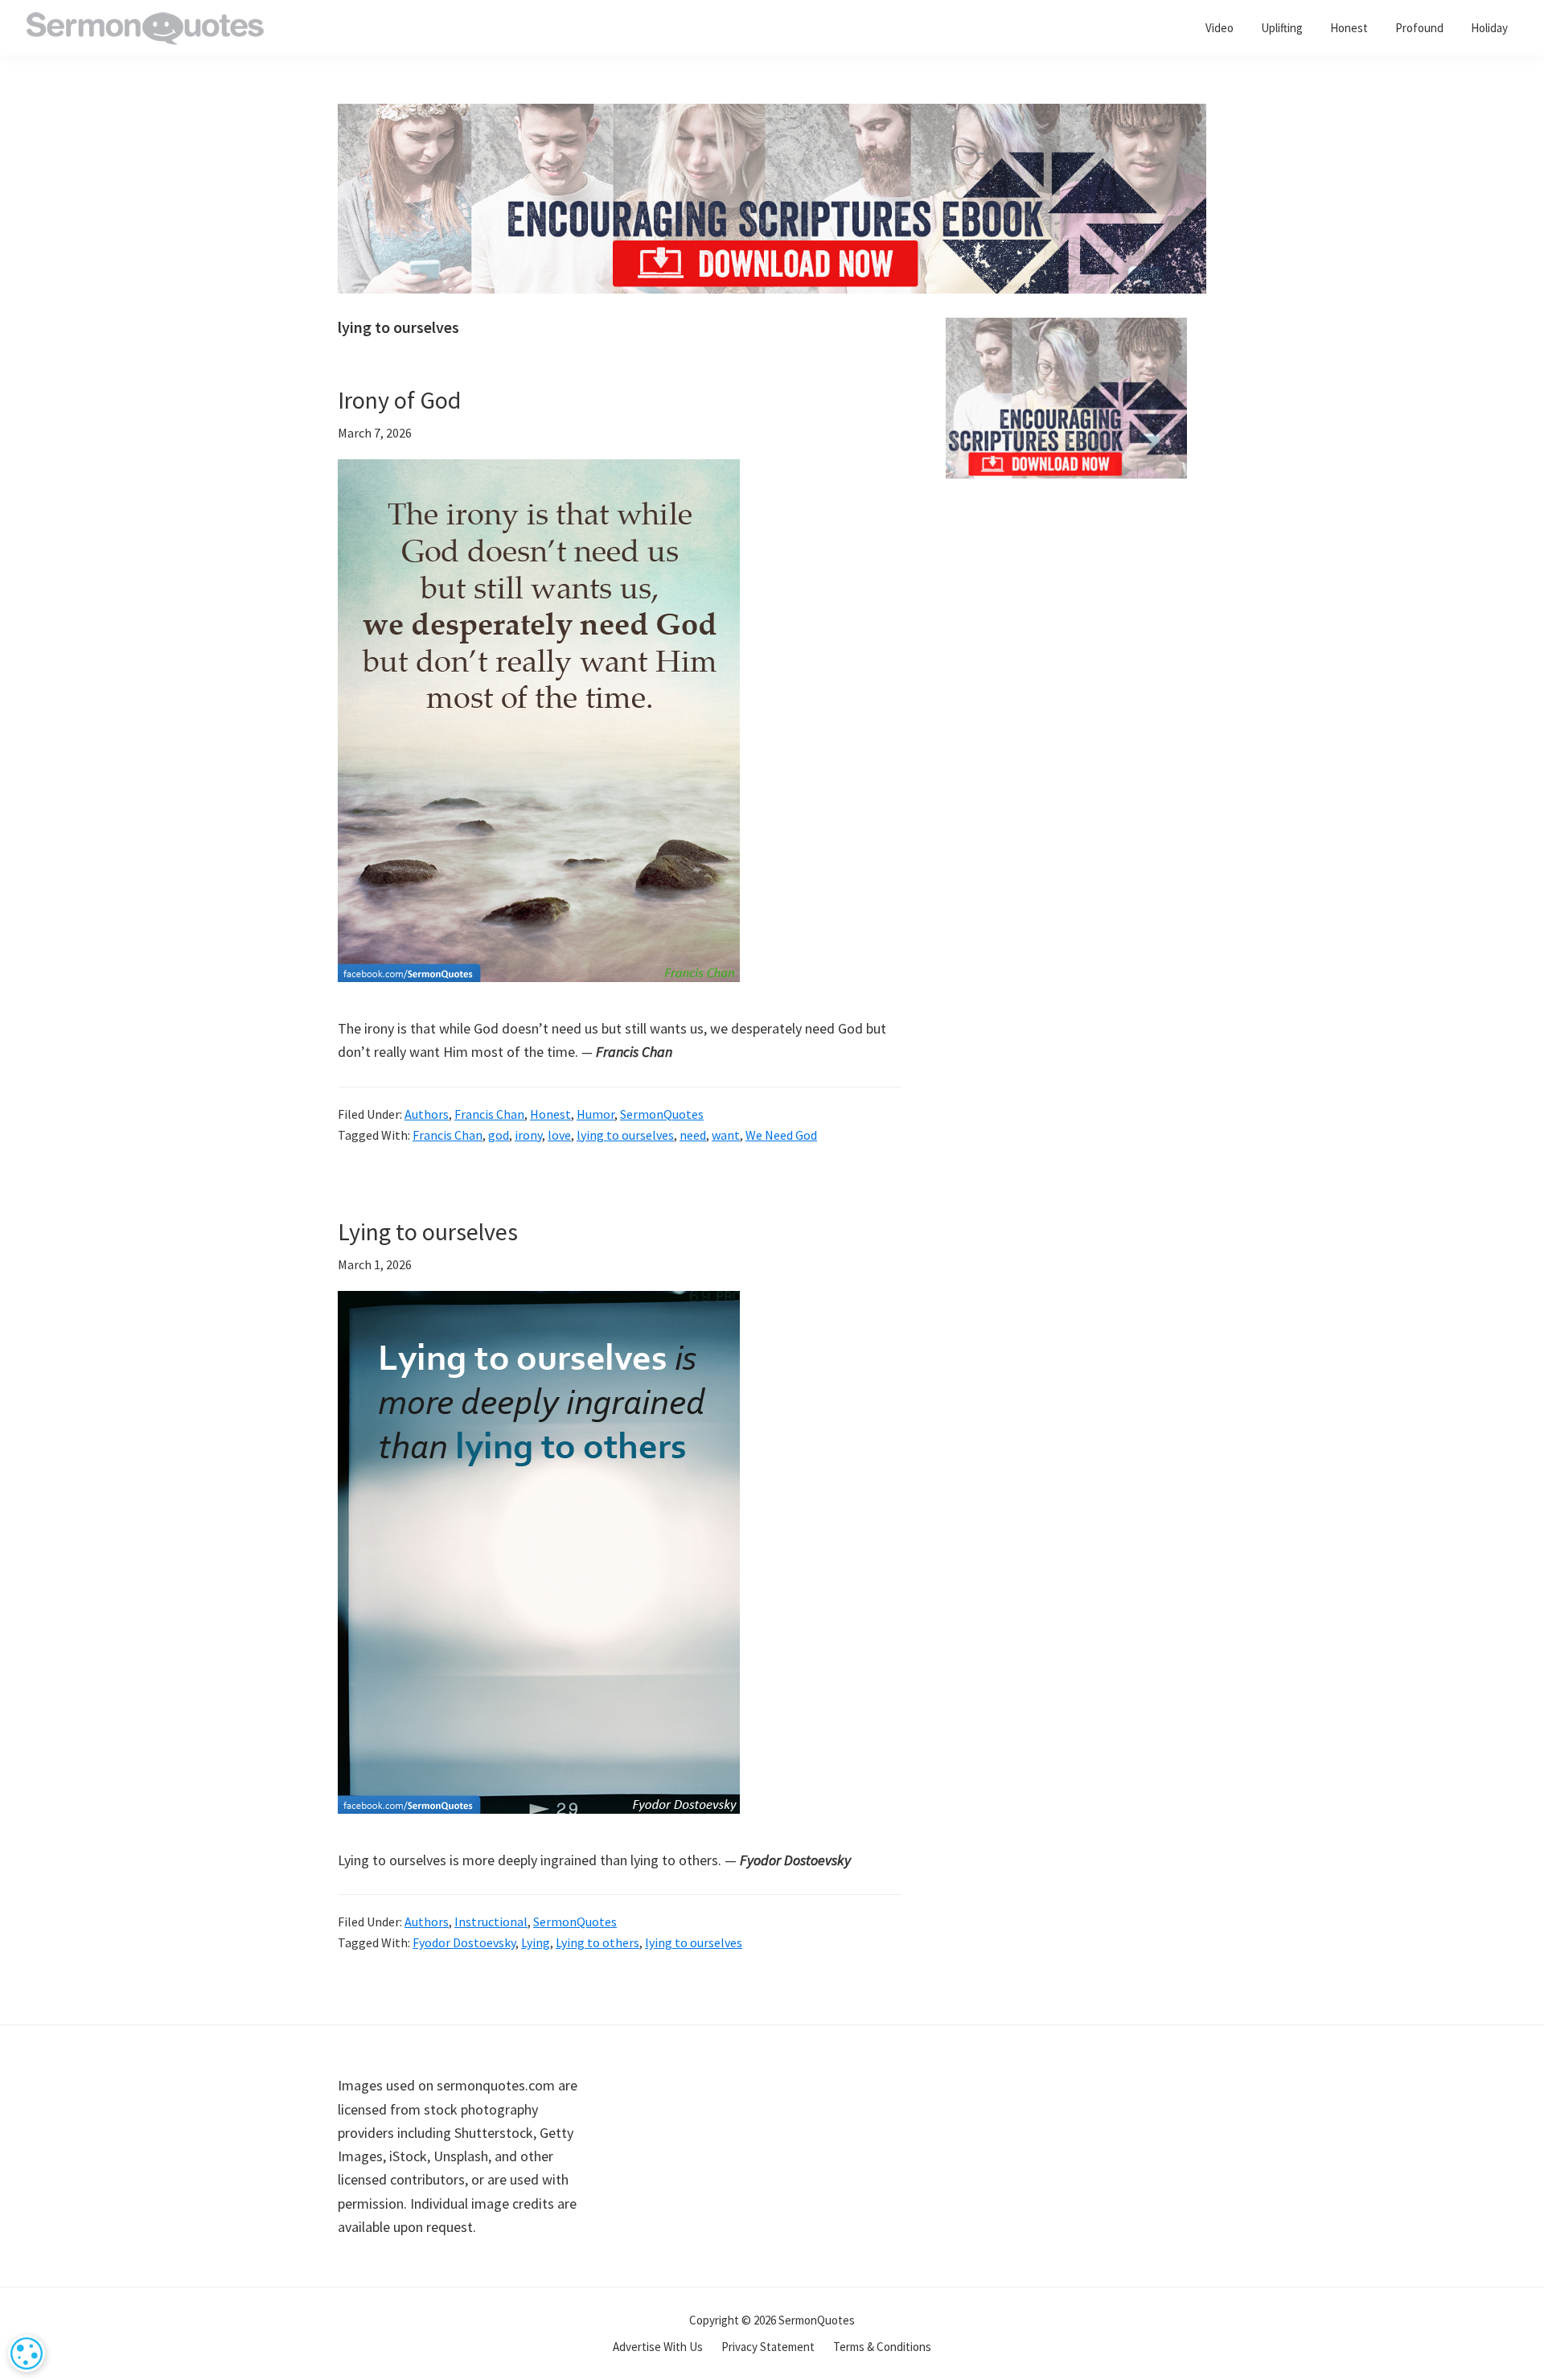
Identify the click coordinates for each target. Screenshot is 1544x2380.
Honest (550, 1114)
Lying (536, 1942)
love (559, 1135)
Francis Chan (489, 1114)
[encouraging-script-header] (772, 115)
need (693, 1135)
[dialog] (27, 2353)
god (499, 1135)
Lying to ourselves (428, 1231)
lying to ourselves (625, 1135)
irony (528, 1135)
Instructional (491, 1922)
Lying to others (597, 1942)
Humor (595, 1114)
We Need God (781, 1135)
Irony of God (399, 400)
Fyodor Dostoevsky (464, 1942)
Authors (427, 1114)
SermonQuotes (662, 1114)
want (726, 1135)
